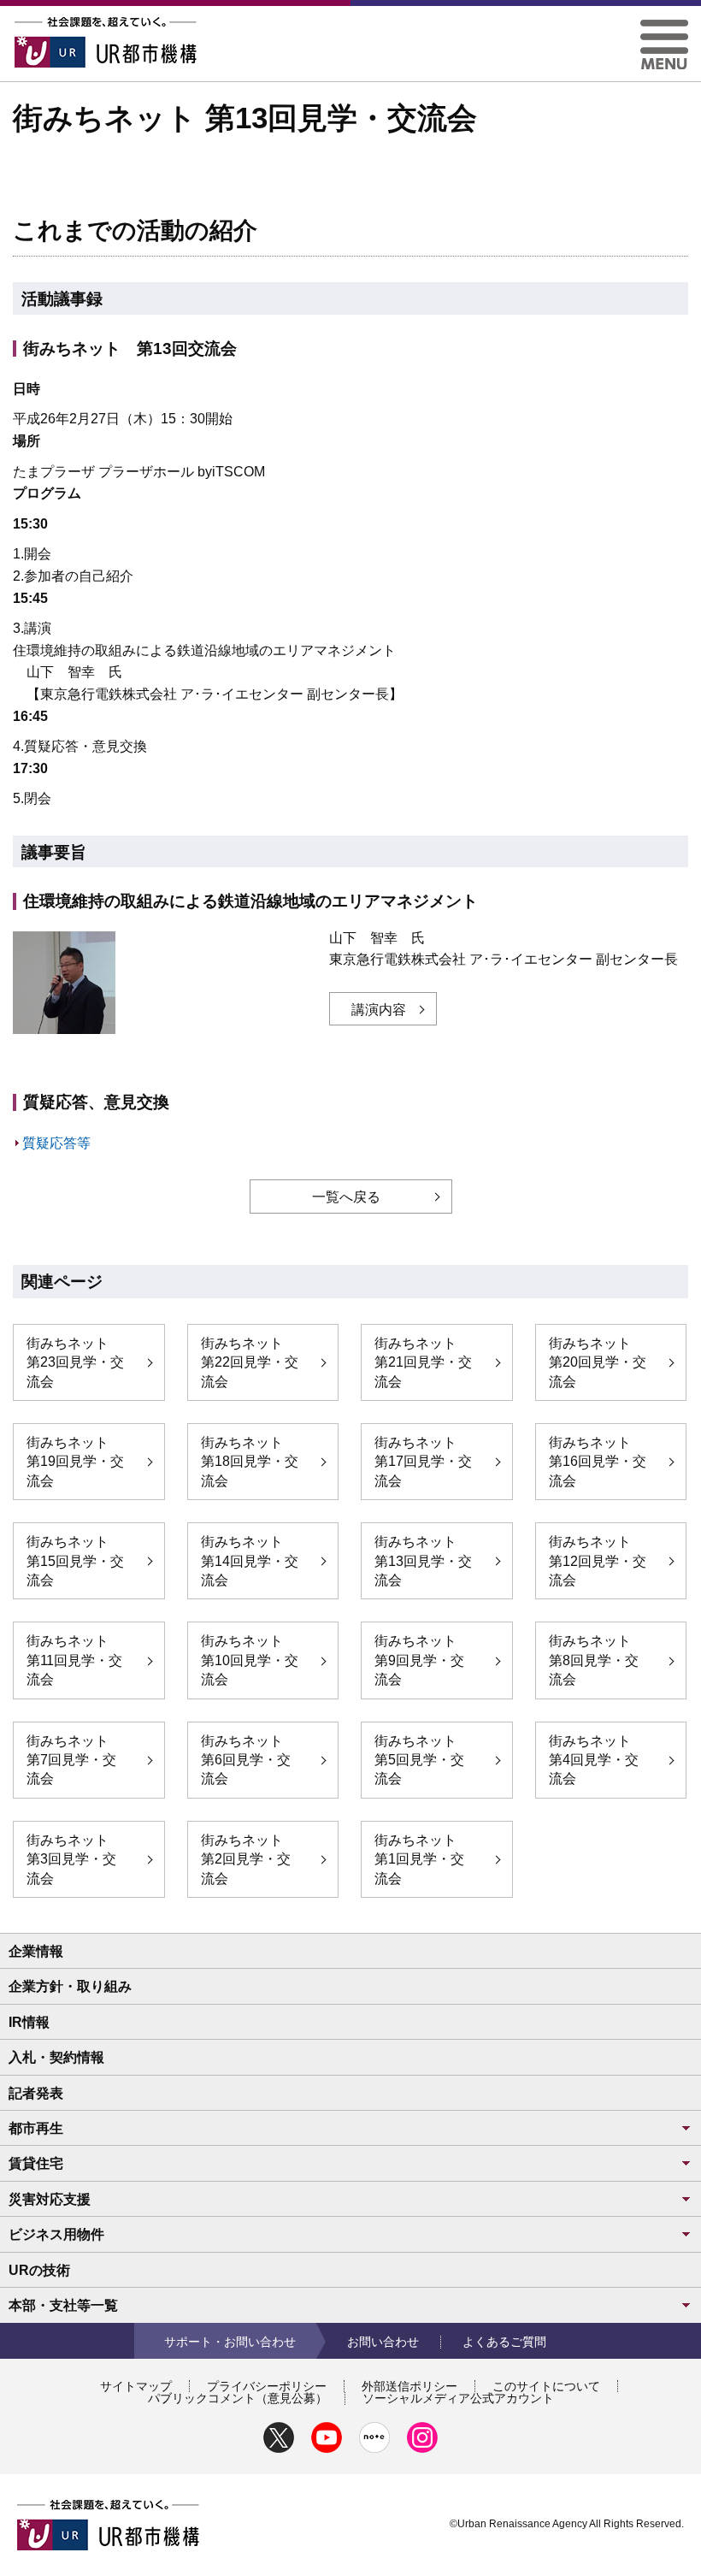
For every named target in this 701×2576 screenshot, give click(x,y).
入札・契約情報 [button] (56, 2057)
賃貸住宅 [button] (36, 2163)
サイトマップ (136, 2386)
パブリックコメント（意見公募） (238, 2398)
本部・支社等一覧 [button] (63, 2305)
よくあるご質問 (504, 2342)
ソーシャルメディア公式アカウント (458, 2398)
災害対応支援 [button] (50, 2199)
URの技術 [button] (39, 2270)
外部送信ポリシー (409, 2386)
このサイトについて (546, 2386)
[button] (664, 26)
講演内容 (379, 1010)
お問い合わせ (383, 2342)
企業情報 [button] (36, 1951)
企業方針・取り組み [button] (70, 1986)
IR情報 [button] (29, 2022)
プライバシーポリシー (267, 2386)
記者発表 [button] (36, 2093)
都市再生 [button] (36, 2128)
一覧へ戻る (346, 1197)
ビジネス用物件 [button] (56, 2234)
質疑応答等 (56, 1143)
